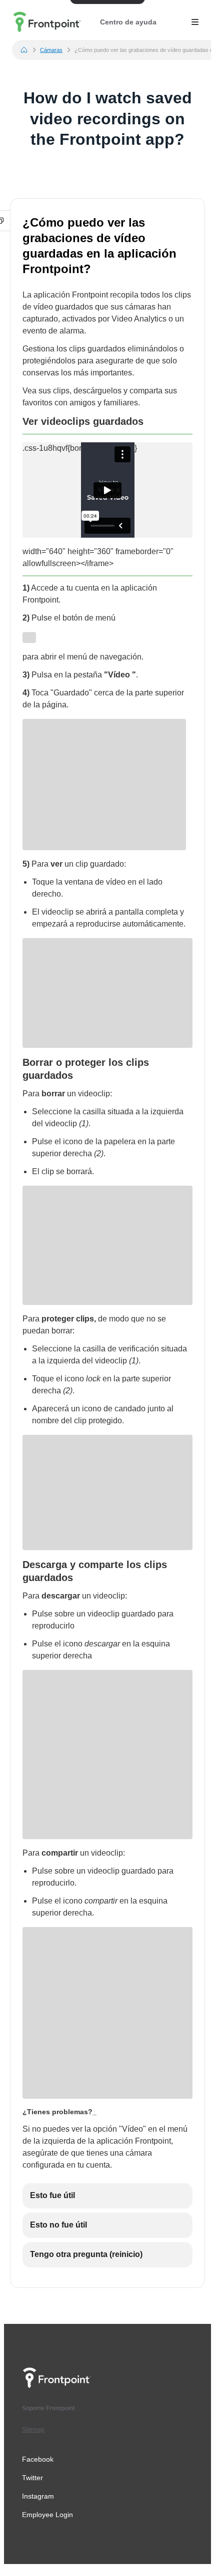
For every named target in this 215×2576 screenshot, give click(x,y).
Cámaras (51, 50)
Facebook (38, 2459)
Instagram (38, 2496)
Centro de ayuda (128, 22)
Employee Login (47, 2515)
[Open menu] (195, 22)
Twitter (32, 2478)
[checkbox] (107, 2196)
